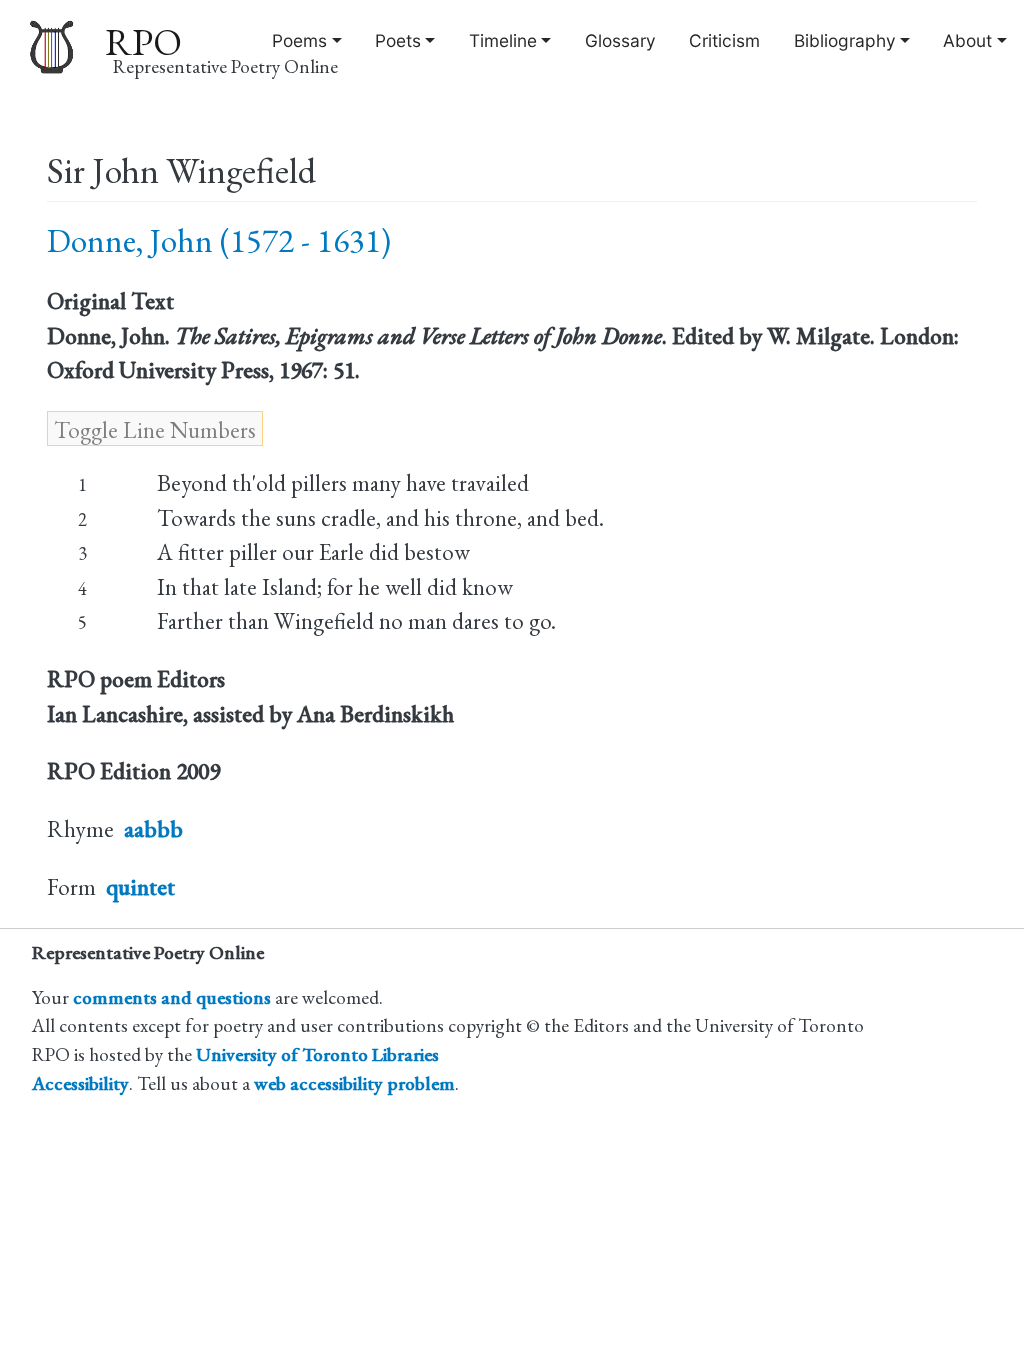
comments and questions (172, 997)
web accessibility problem (354, 1083)
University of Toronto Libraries (317, 1054)
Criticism (724, 40)
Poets (398, 40)
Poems (299, 40)
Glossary (620, 40)
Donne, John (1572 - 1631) (219, 240)
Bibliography (845, 40)
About (967, 40)
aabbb (153, 829)
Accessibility (80, 1083)
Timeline (503, 40)
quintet (140, 887)
